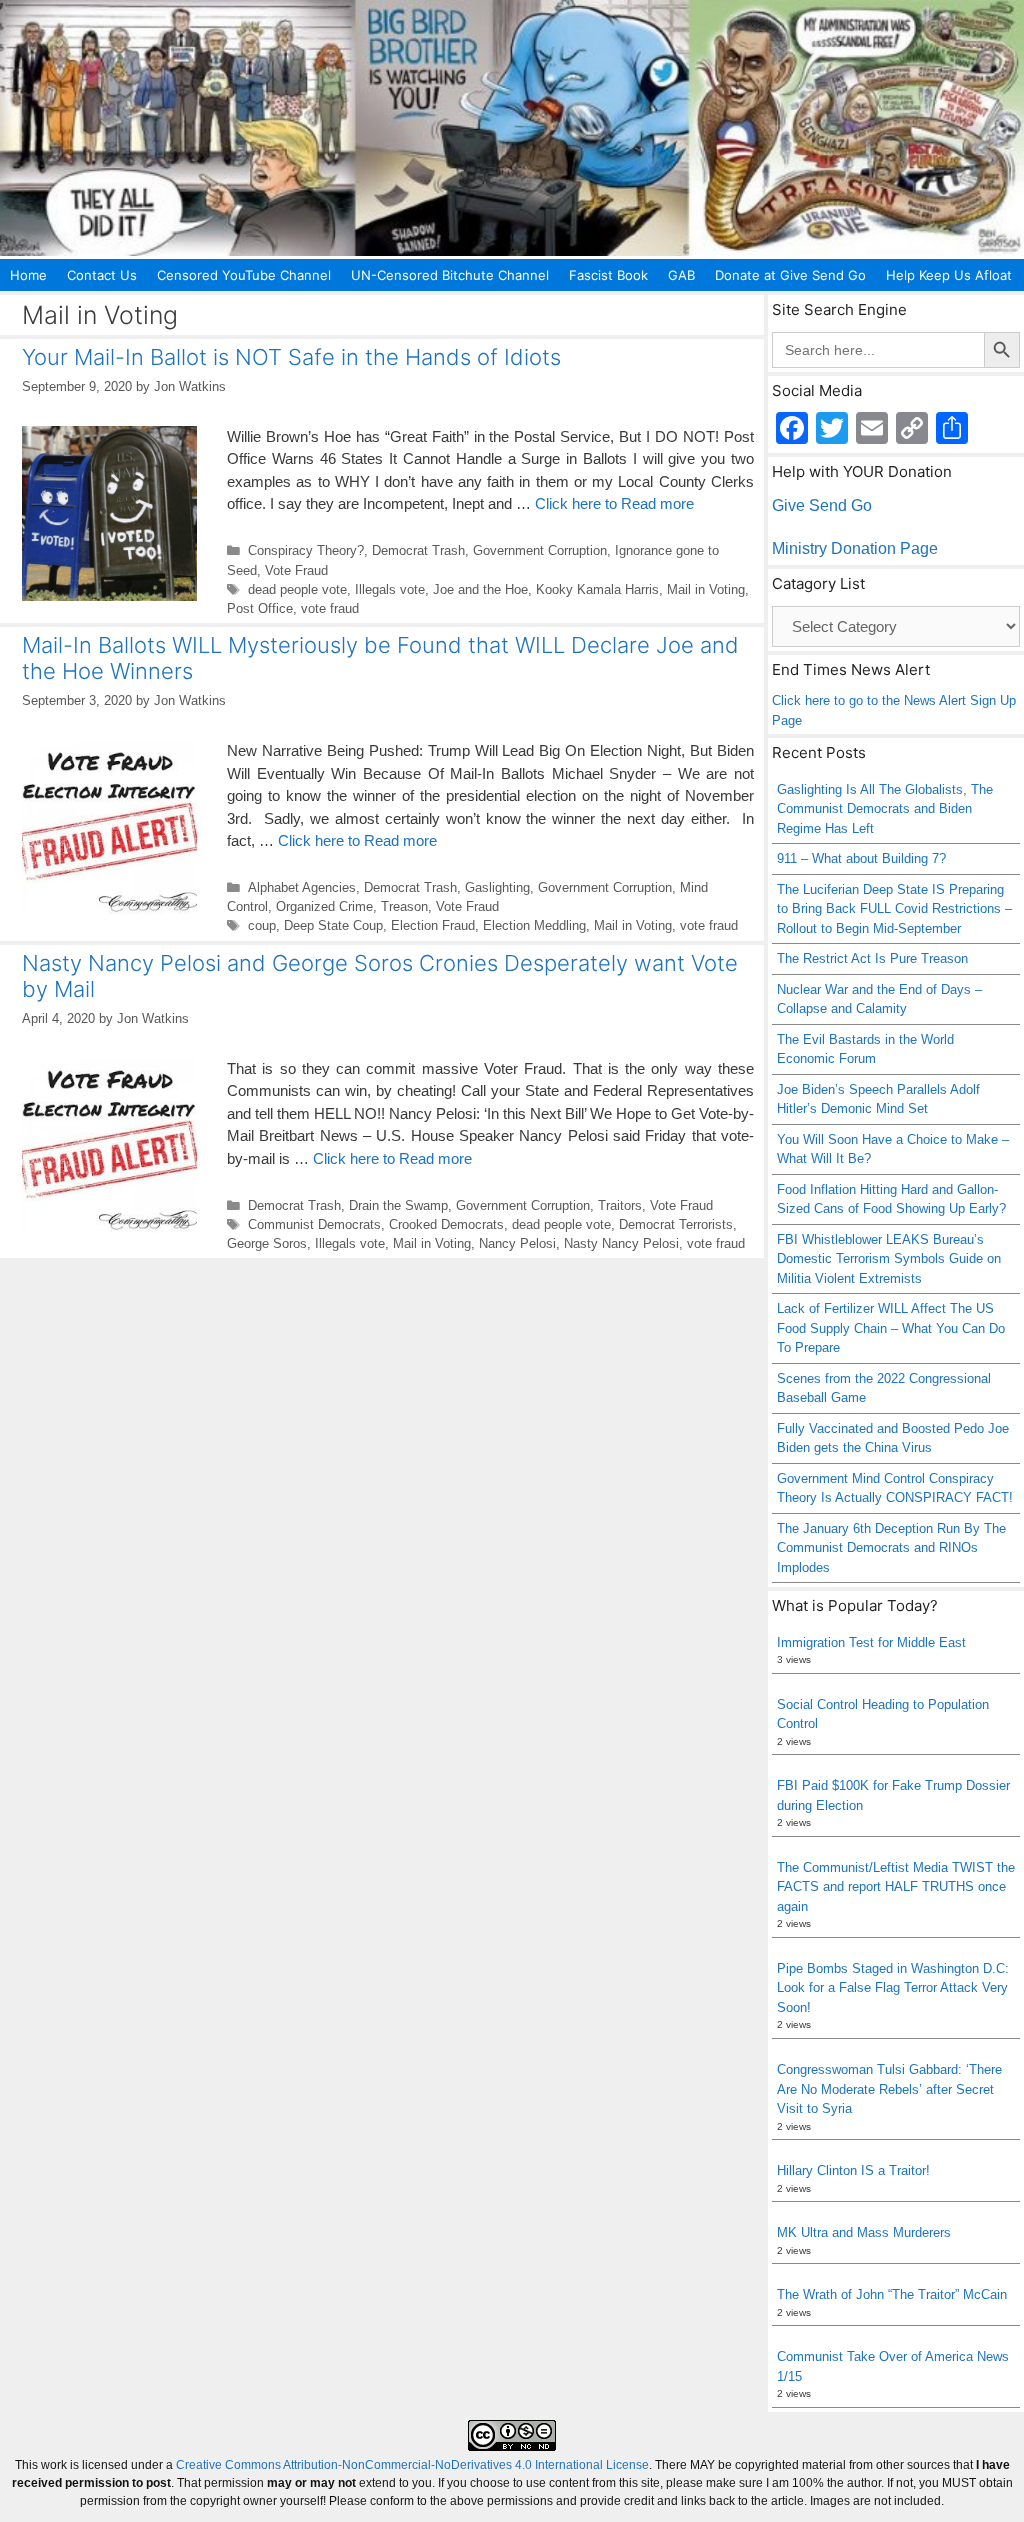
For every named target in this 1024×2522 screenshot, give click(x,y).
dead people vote (297, 589)
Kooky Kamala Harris (597, 589)
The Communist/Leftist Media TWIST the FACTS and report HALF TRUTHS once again (896, 1887)
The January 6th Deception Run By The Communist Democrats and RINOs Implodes (891, 1548)
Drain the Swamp (398, 1205)
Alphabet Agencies (302, 887)
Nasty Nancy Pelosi (621, 1243)
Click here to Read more (614, 503)
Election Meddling (534, 925)
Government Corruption (540, 550)
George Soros (267, 1243)
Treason (404, 906)
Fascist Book (608, 275)
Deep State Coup (333, 925)
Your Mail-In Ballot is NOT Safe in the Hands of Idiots (291, 357)
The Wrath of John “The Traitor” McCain (892, 2294)
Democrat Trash (418, 550)
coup (262, 925)
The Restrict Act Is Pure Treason (872, 958)
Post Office (260, 608)
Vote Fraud (296, 570)
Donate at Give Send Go (790, 275)
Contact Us (102, 275)
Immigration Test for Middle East (871, 1642)
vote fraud (330, 608)
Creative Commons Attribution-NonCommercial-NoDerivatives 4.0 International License (412, 2465)
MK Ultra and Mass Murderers (864, 2232)
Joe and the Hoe (480, 589)
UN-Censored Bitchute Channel (450, 275)
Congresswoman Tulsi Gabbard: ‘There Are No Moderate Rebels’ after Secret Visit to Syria (889, 2089)
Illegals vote (390, 589)
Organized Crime (324, 906)
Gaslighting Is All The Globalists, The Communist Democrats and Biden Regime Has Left (885, 809)
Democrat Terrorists (676, 1224)
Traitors (620, 1205)
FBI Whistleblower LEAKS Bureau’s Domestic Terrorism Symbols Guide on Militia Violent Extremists (889, 1259)
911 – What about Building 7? (861, 858)
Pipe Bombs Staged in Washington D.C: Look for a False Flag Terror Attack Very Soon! (893, 1988)
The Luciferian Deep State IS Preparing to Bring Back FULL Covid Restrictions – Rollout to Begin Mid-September (894, 909)
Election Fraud (433, 925)
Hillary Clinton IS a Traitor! (853, 2170)
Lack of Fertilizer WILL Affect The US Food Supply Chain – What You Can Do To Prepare (891, 1328)
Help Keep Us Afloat (949, 275)
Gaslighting (497, 887)
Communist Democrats (314, 1224)
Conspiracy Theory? (306, 550)
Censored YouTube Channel (244, 275)
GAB (681, 275)
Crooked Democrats (446, 1224)
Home (28, 275)
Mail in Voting (706, 589)
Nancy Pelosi (517, 1243)
